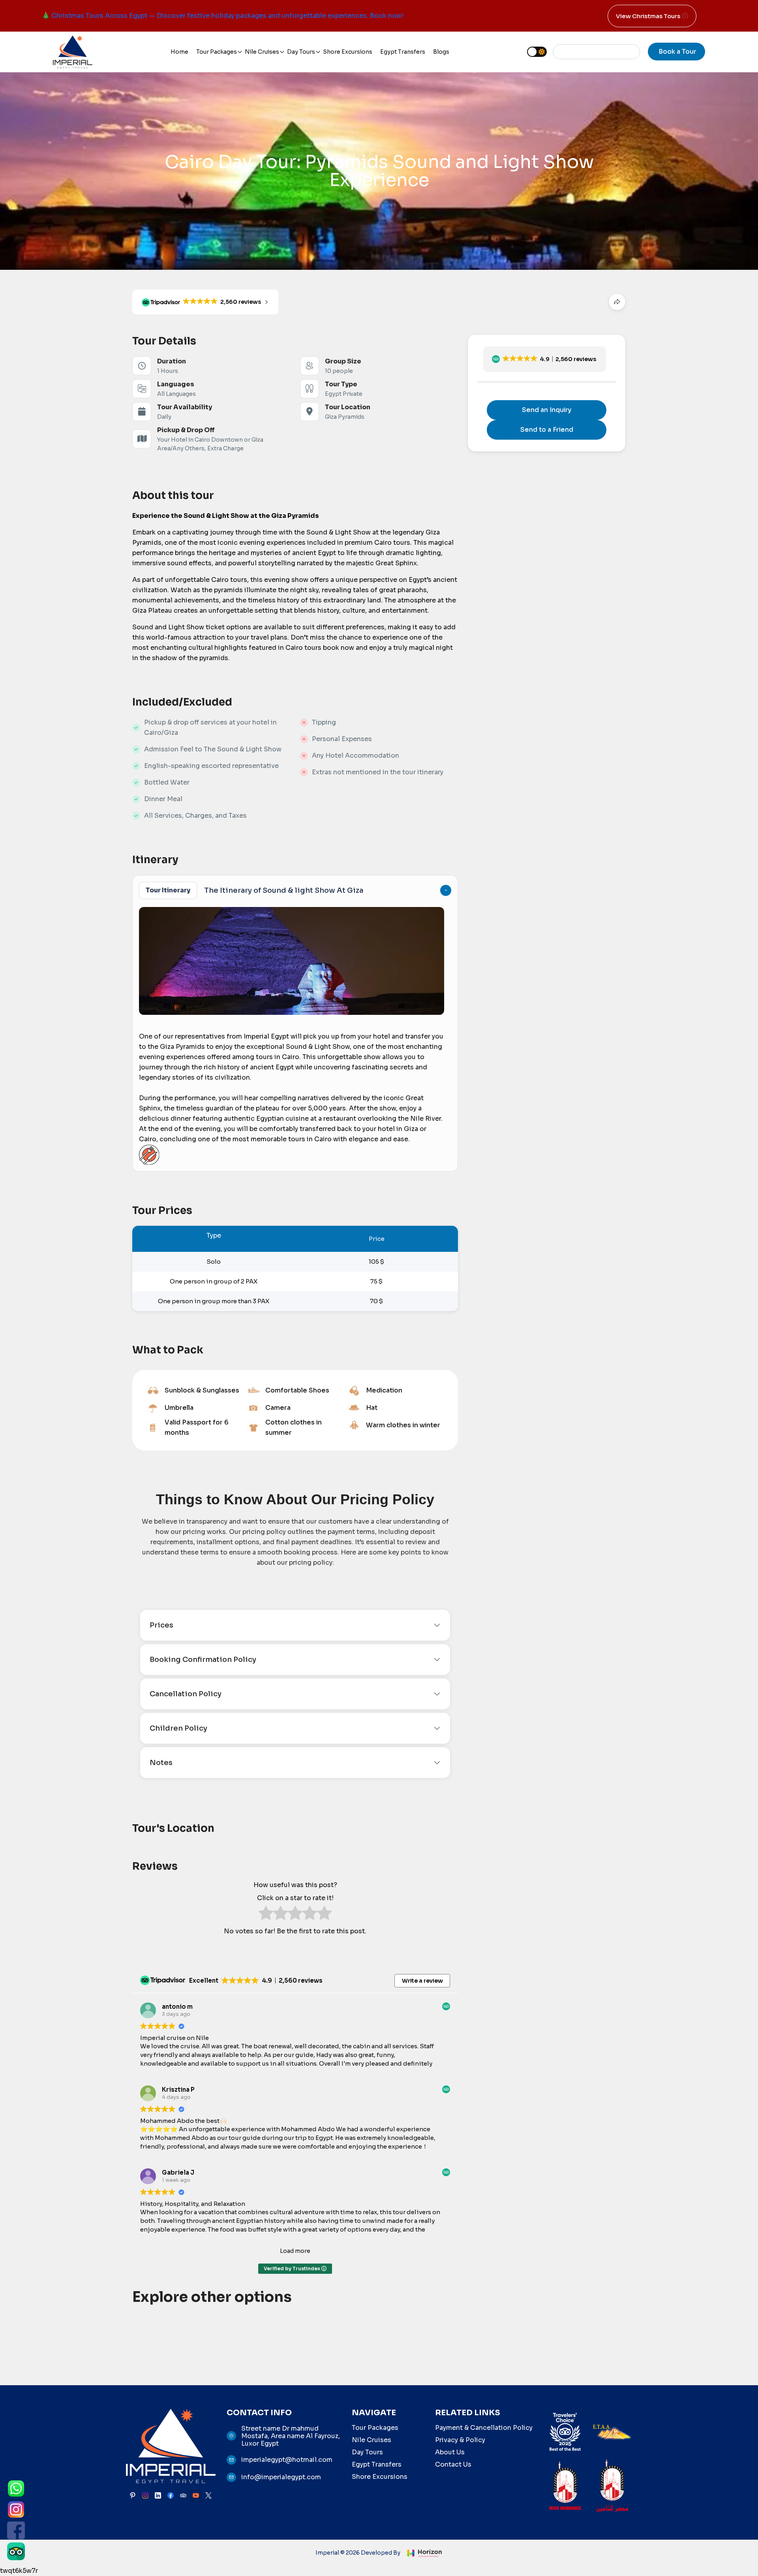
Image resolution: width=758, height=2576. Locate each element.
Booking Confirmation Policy (203, 1660)
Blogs (441, 52)
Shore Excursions (348, 52)
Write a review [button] (422, 1981)
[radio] (266, 1915)
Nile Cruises (262, 52)
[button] (545, 359)
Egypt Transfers (403, 52)
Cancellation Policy (186, 1694)
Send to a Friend (547, 430)
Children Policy (178, 1728)
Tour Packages (217, 52)
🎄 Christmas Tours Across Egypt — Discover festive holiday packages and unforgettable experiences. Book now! (223, 16)
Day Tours (301, 52)
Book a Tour (677, 52)
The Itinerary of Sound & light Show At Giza (254, 890)
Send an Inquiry (547, 410)
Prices (161, 1625)
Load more (295, 2251)
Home (179, 52)
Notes (161, 1763)
